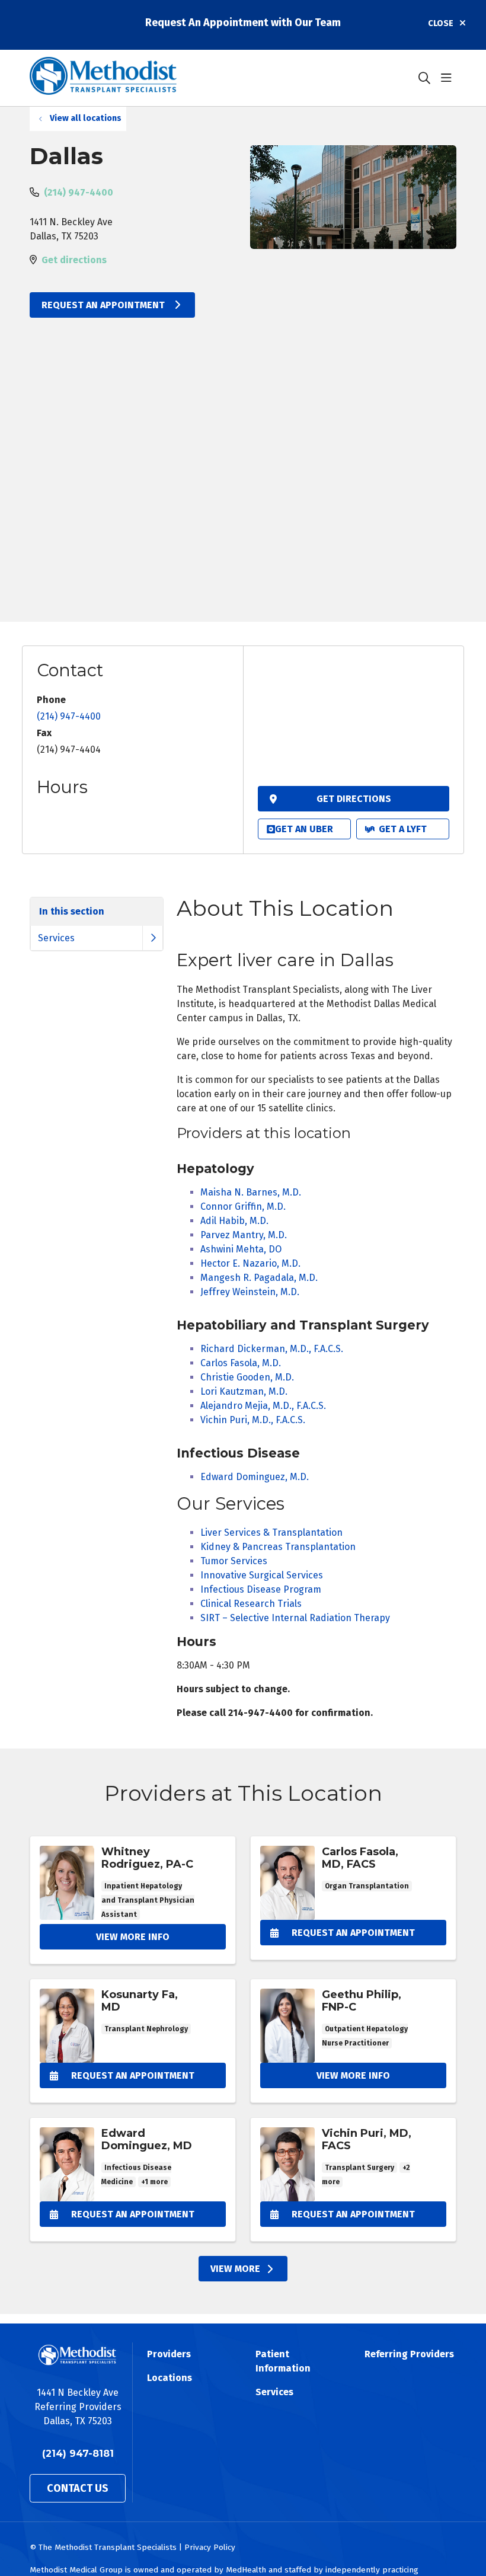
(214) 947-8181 (78, 2454)
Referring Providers (409, 2354)
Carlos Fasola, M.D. (241, 1363)
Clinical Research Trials (251, 1604)
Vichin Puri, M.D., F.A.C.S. (253, 1420)
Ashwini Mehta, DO (241, 1249)
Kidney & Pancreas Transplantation (278, 1547)
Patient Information (283, 2361)
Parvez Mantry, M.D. (244, 1235)
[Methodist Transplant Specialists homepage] (103, 78)
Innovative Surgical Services (262, 1575)
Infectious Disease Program (261, 1589)
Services (56, 938)
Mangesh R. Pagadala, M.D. (259, 1278)
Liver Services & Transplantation (271, 1533)
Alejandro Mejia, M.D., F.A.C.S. (263, 1406)
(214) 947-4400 (79, 192)
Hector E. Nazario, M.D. (250, 1263)
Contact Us (78, 2488)
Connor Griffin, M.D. (243, 1206)
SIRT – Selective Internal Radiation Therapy (295, 1618)
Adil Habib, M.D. (234, 1221)
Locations (170, 2378)
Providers (169, 2354)
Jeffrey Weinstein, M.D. (250, 1292)
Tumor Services (234, 1561)
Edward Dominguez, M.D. (255, 1477)
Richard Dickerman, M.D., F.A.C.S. (272, 1349)
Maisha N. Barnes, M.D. (251, 1192)
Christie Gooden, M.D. (247, 1377)
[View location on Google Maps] (354, 720)
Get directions (74, 260)
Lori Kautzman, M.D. (244, 1391)
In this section (72, 911)
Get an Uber (304, 829)
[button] (449, 78)
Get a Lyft (403, 829)
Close (441, 23)
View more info (133, 1900)
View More (235, 2269)
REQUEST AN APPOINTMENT (104, 305)
